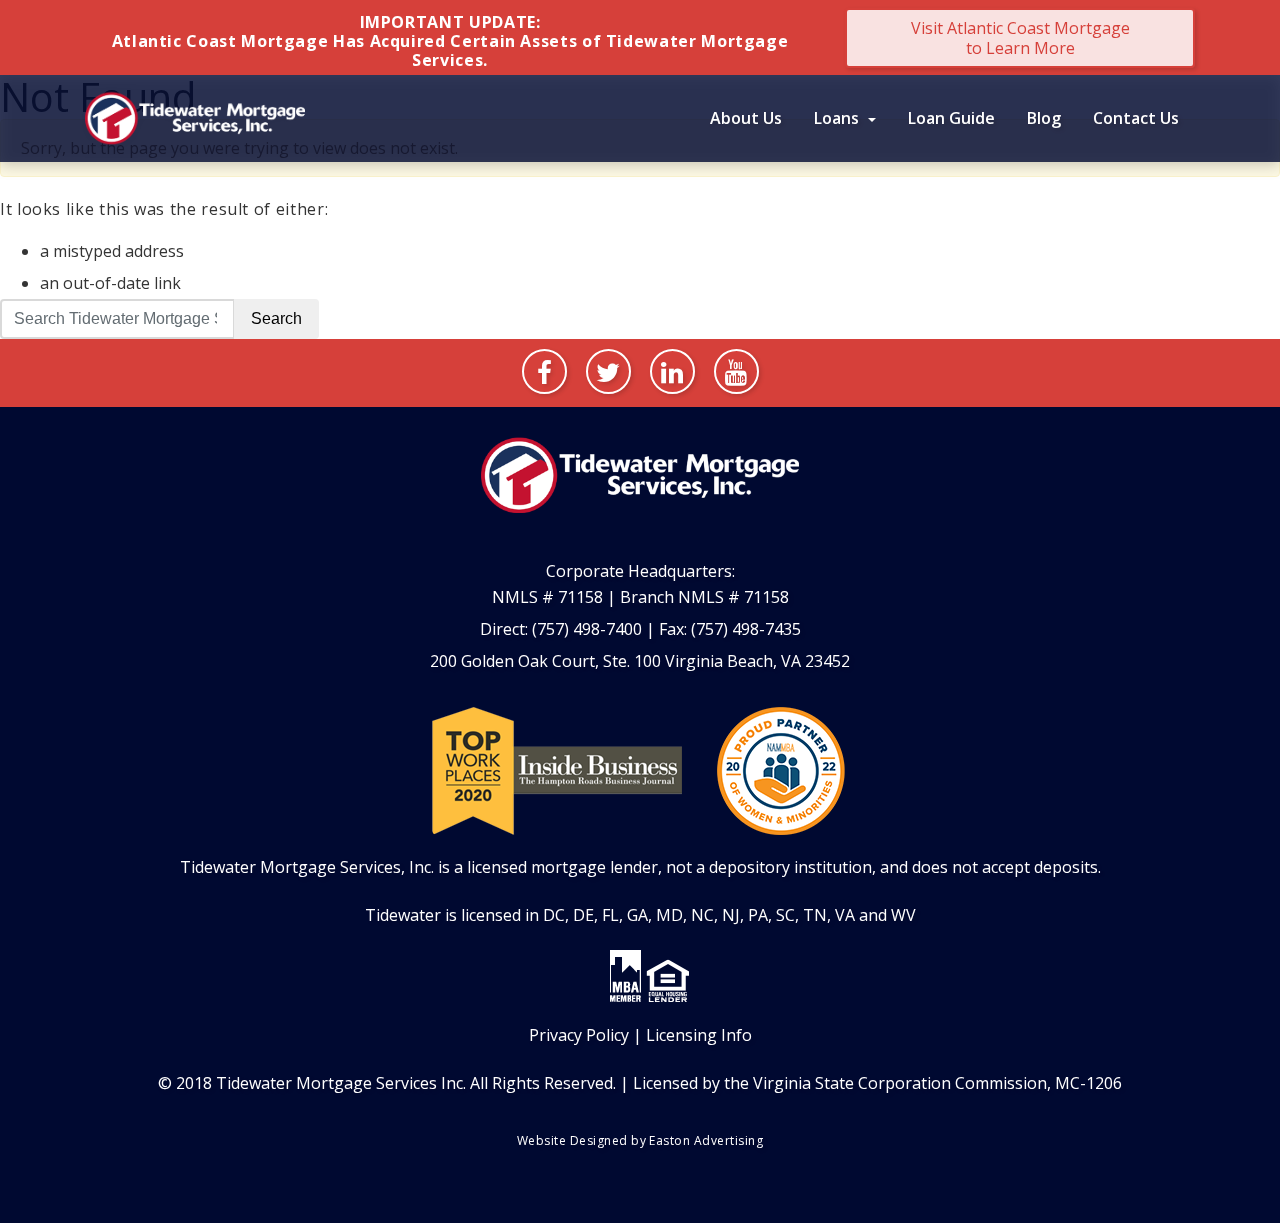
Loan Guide (951, 118)
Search (276, 318)
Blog (1044, 118)
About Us (746, 118)
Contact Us (1136, 118)
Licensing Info (699, 1035)
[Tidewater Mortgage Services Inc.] (195, 116)
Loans (838, 118)
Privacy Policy (579, 1035)
